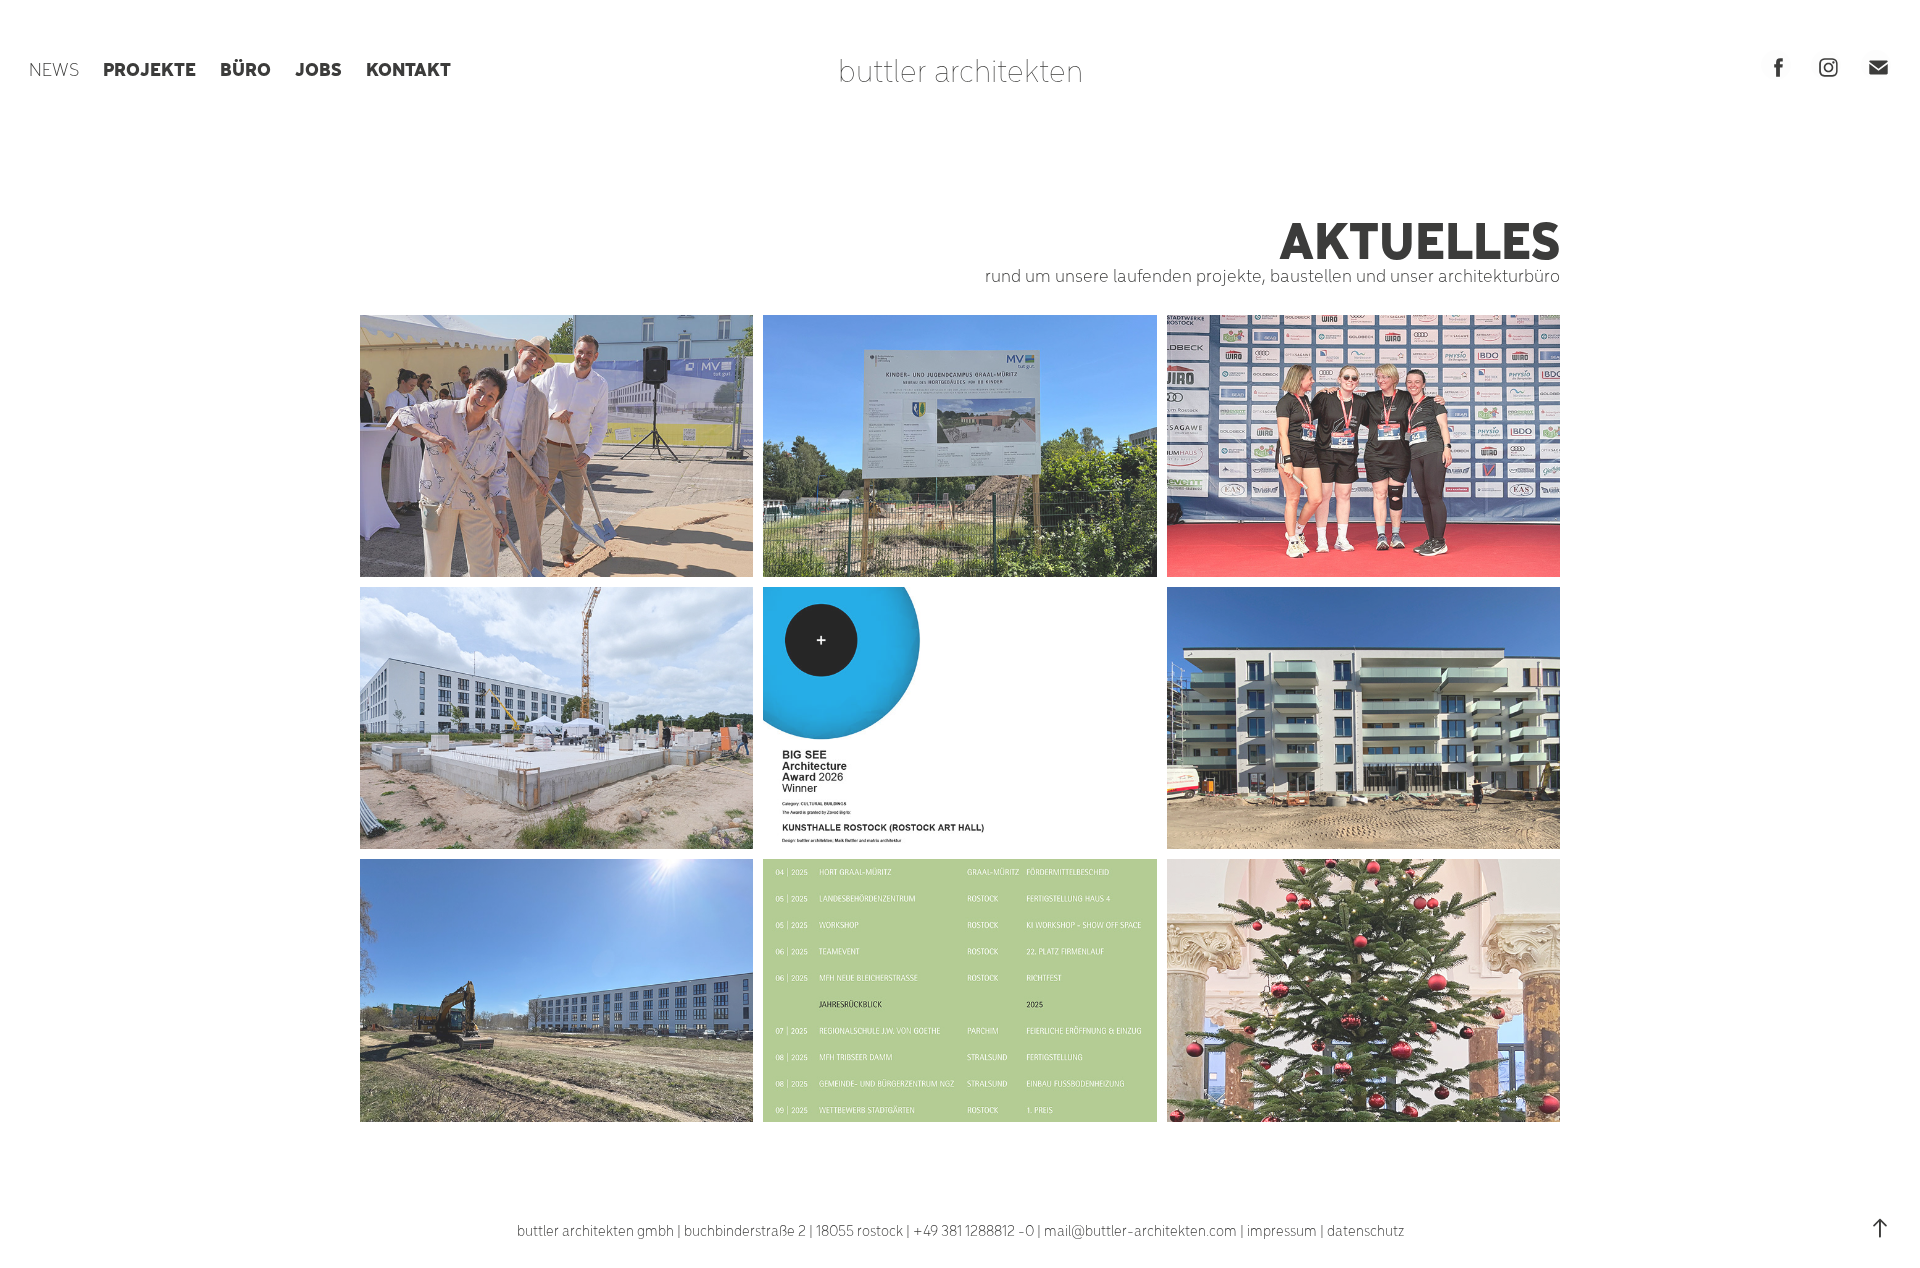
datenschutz (1365, 1230)
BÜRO (245, 68)
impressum (1282, 1230)
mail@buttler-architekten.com (1140, 1230)
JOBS (318, 68)
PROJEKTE (149, 68)
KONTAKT (408, 68)
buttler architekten (960, 69)
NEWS (54, 68)
